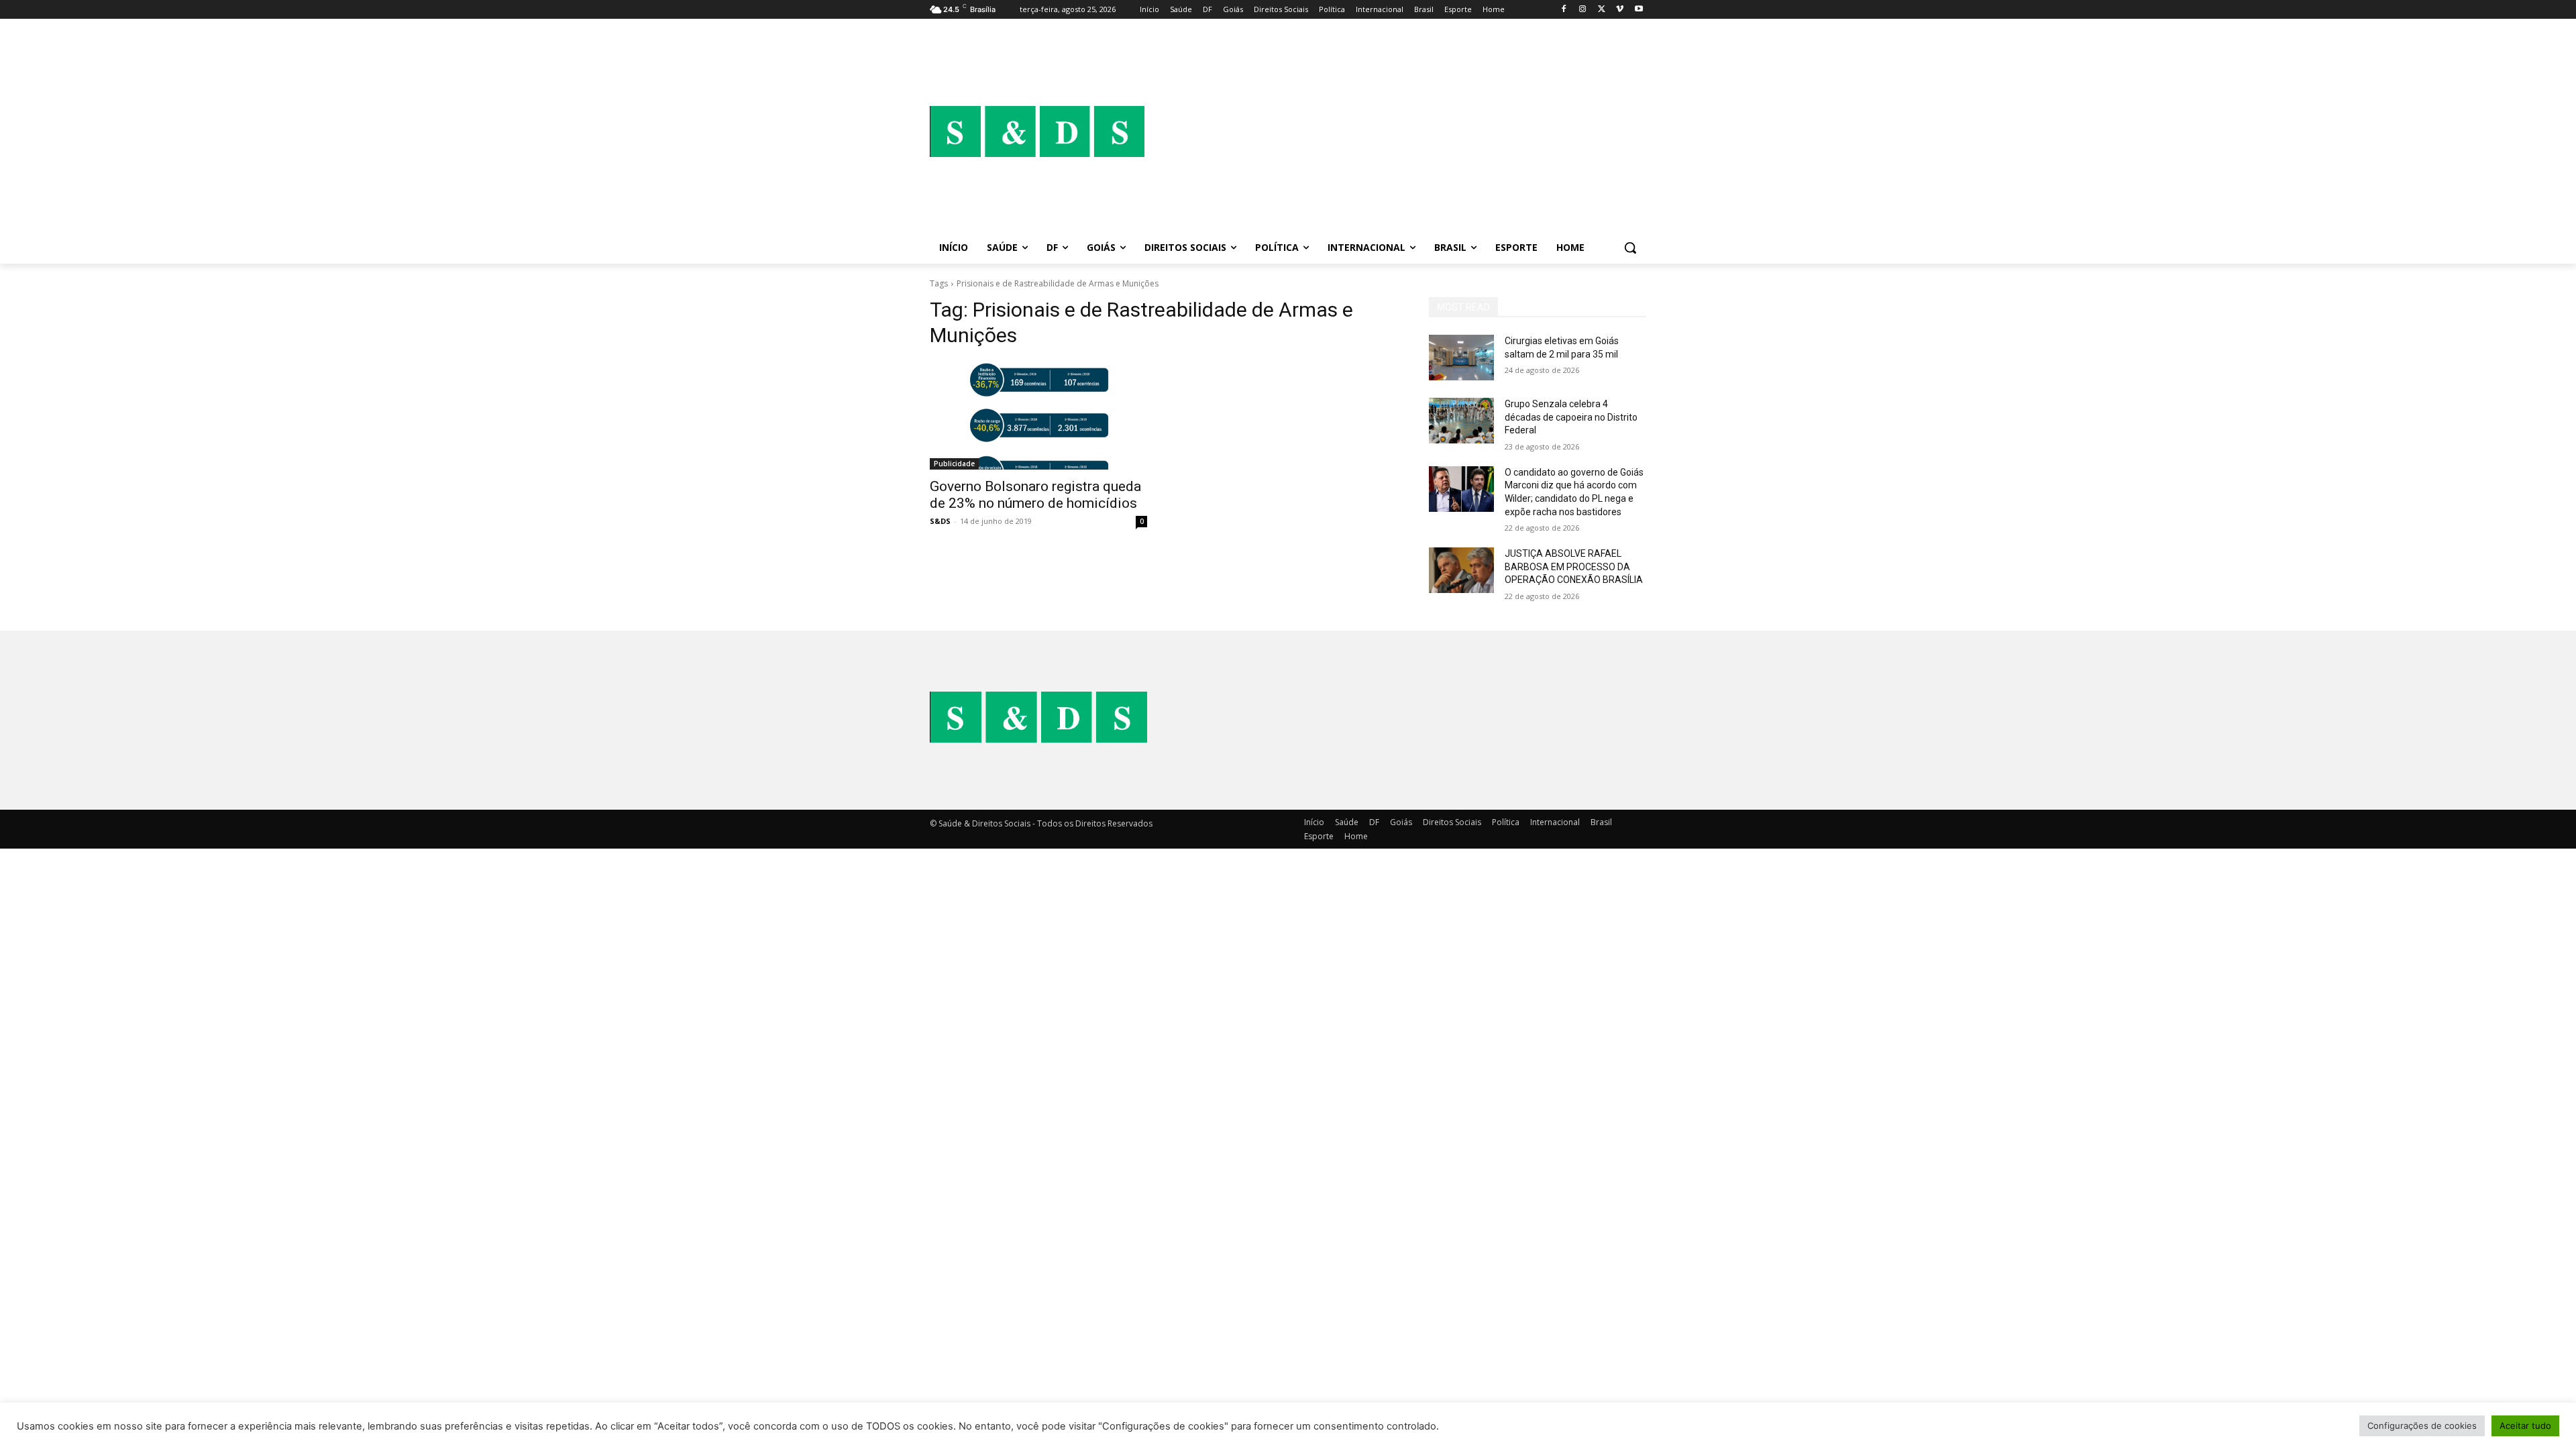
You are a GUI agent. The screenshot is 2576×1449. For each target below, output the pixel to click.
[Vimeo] (1620, 10)
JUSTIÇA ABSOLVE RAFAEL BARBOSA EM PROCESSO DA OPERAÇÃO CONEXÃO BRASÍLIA (1574, 567)
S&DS (940, 521)
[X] (1602, 10)
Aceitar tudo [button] (2525, 1426)
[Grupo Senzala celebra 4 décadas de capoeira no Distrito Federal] (1461, 421)
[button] (1630, 248)
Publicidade (954, 464)
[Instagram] (1583, 10)
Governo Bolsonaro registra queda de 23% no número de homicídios (1035, 495)
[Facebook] (1564, 10)
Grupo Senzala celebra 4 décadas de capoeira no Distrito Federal (1571, 417)
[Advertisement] (1395, 131)
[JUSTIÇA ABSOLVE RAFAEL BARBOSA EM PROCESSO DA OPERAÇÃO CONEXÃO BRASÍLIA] (1461, 570)
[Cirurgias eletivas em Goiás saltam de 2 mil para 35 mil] (1461, 358)
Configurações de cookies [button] (2422, 1426)
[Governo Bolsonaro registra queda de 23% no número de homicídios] (1038, 415)
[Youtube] (1639, 10)
